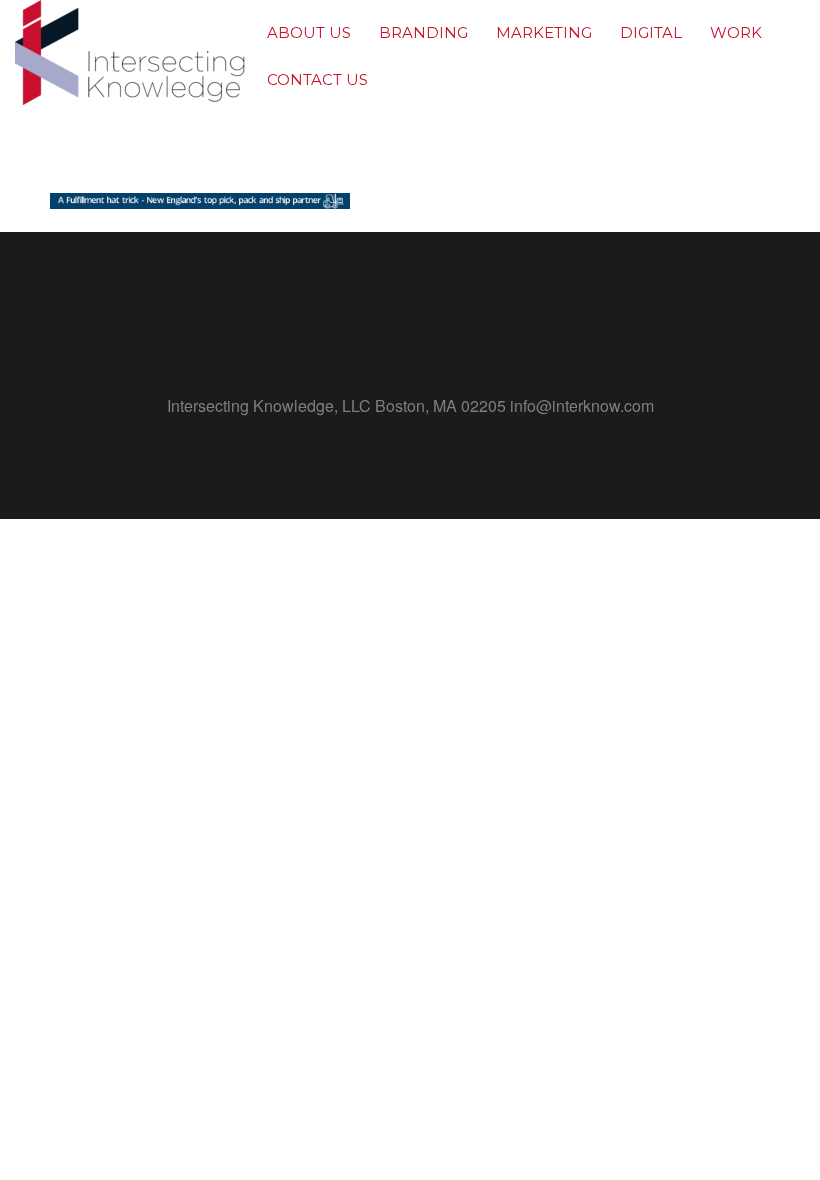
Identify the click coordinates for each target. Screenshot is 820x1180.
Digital (651, 32)
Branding (423, 32)
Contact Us (317, 79)
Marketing (544, 32)
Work (736, 32)
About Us (309, 32)
